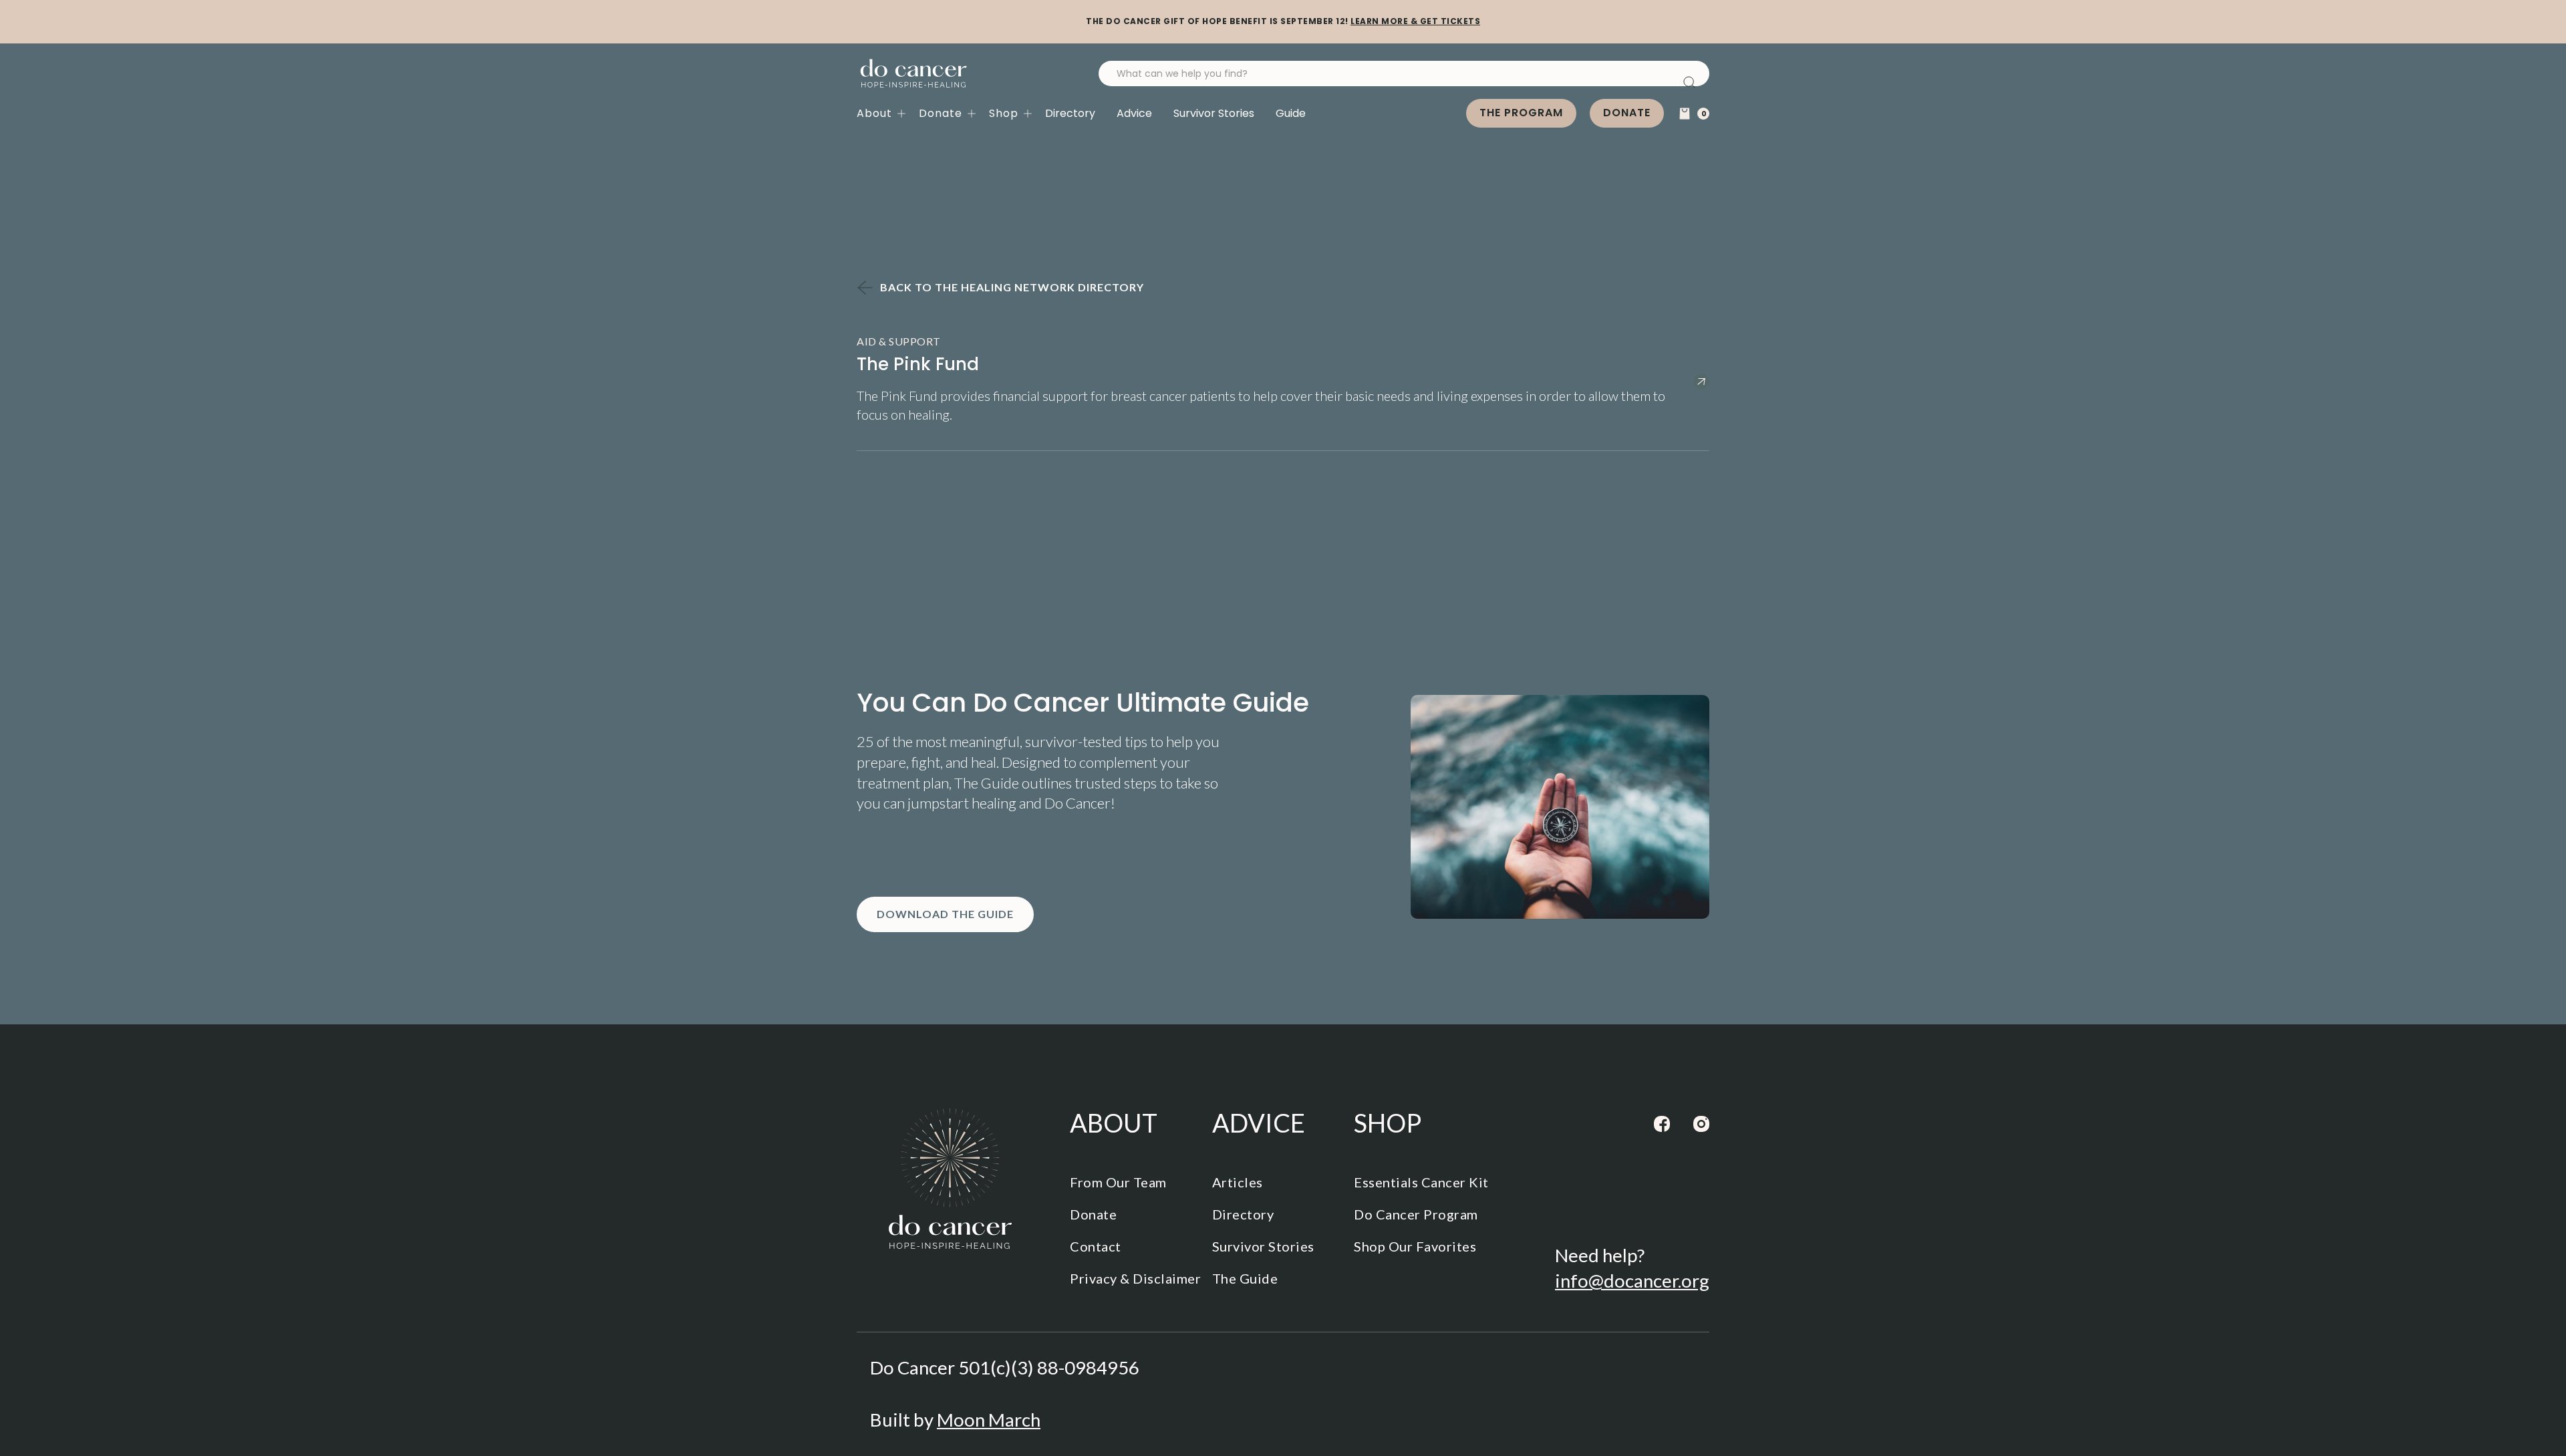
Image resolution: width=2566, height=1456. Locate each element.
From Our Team (1118, 1182)
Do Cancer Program (1416, 1214)
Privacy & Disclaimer (1135, 1278)
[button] (888, 114)
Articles (1238, 1182)
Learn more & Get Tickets (1415, 21)
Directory (1070, 113)
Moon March (989, 1420)
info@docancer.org (1632, 1281)
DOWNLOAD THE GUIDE (945, 914)
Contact (1096, 1246)
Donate (1627, 113)
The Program (1521, 113)
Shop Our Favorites (1415, 1246)
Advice (1134, 113)
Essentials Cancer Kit (1421, 1182)
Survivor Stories (1214, 113)
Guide (1291, 113)
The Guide (1245, 1278)
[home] (913, 74)
